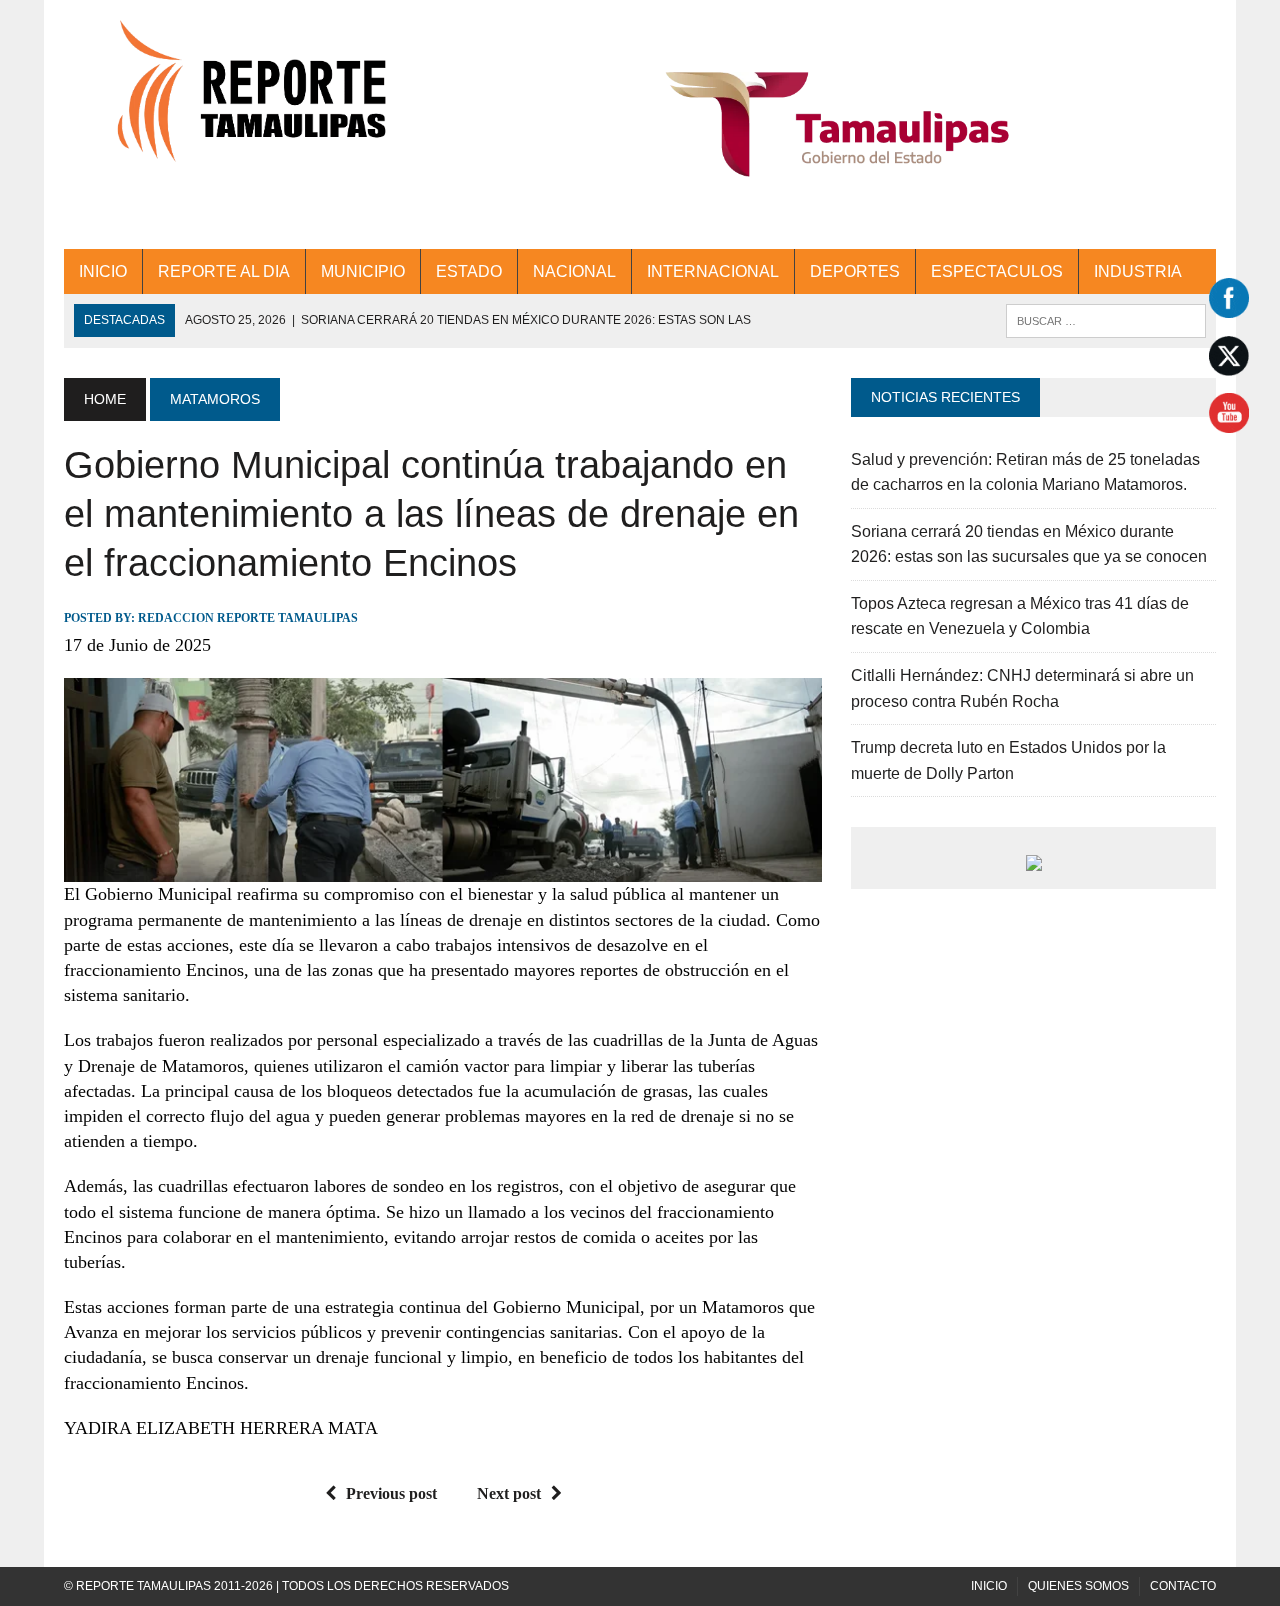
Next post (509, 1493)
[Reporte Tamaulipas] (246, 102)
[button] (837, 124)
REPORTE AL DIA (224, 271)
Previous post (391, 1493)
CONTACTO (1183, 1586)
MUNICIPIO (363, 271)
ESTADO (469, 271)
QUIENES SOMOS (1078, 1586)
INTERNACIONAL (713, 271)
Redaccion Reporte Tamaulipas (248, 618)
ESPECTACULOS (997, 271)
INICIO (103, 271)
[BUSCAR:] (1106, 319)
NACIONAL (574, 271)
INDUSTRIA (1138, 271)
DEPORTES (855, 271)
